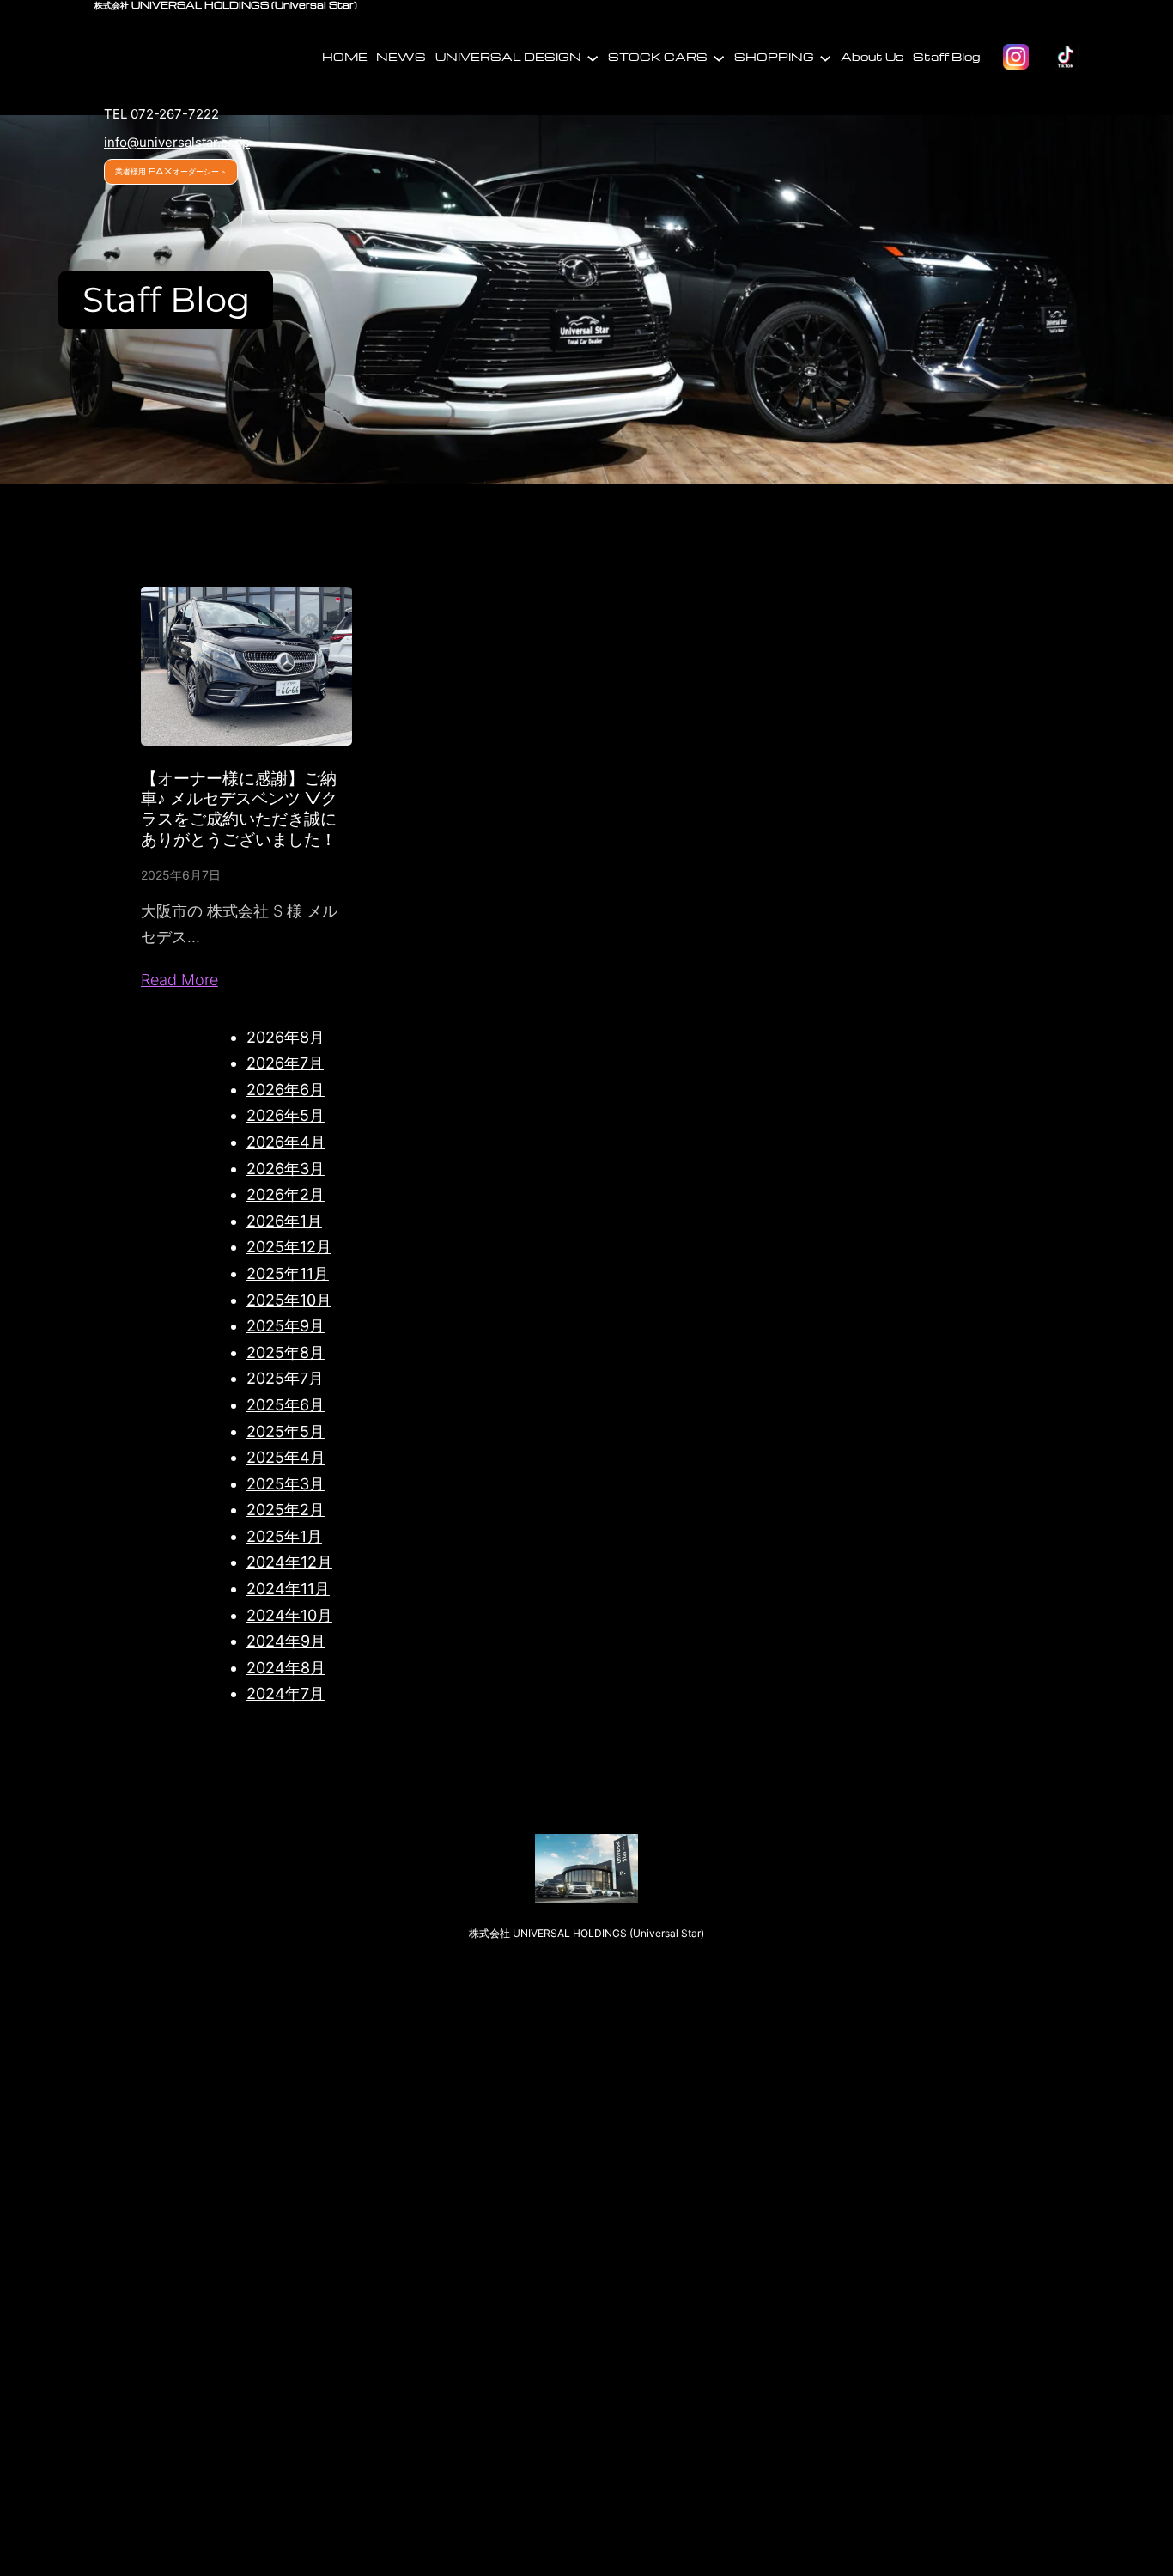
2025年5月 (286, 1431)
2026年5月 (286, 1115)
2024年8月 (286, 1668)
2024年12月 (289, 1562)
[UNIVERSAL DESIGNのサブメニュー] (593, 57)
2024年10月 (289, 1615)
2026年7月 (285, 1063)
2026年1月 (284, 1221)
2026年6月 (286, 1090)
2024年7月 (286, 1693)
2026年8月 (286, 1037)
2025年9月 (286, 1326)
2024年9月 (286, 1641)
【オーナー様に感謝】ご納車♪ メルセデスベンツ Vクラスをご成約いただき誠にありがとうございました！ (239, 808)
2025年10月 (289, 1300)
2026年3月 (286, 1169)
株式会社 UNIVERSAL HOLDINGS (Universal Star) (586, 1933)
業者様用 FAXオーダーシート (171, 171)
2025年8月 (286, 1352)
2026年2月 (286, 1194)
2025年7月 (285, 1378)
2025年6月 (286, 1405)
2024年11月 (288, 1589)
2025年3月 (286, 1484)
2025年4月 (286, 1457)
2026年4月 (286, 1142)
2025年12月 (289, 1247)
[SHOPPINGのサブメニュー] (825, 57)
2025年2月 (286, 1510)
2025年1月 (284, 1536)
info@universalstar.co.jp (177, 142)
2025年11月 (288, 1273)
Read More (179, 980)
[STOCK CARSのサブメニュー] (719, 57)
